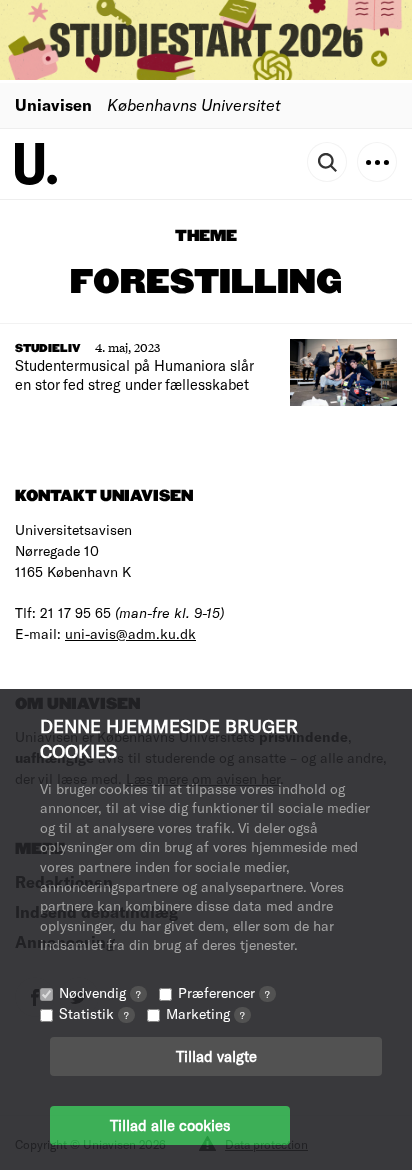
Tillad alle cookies (170, 1125)
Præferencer (224, 992)
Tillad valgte (216, 1056)
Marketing (205, 1013)
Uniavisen (53, 104)
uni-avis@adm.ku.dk (130, 633)
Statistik (94, 1013)
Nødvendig (100, 992)
